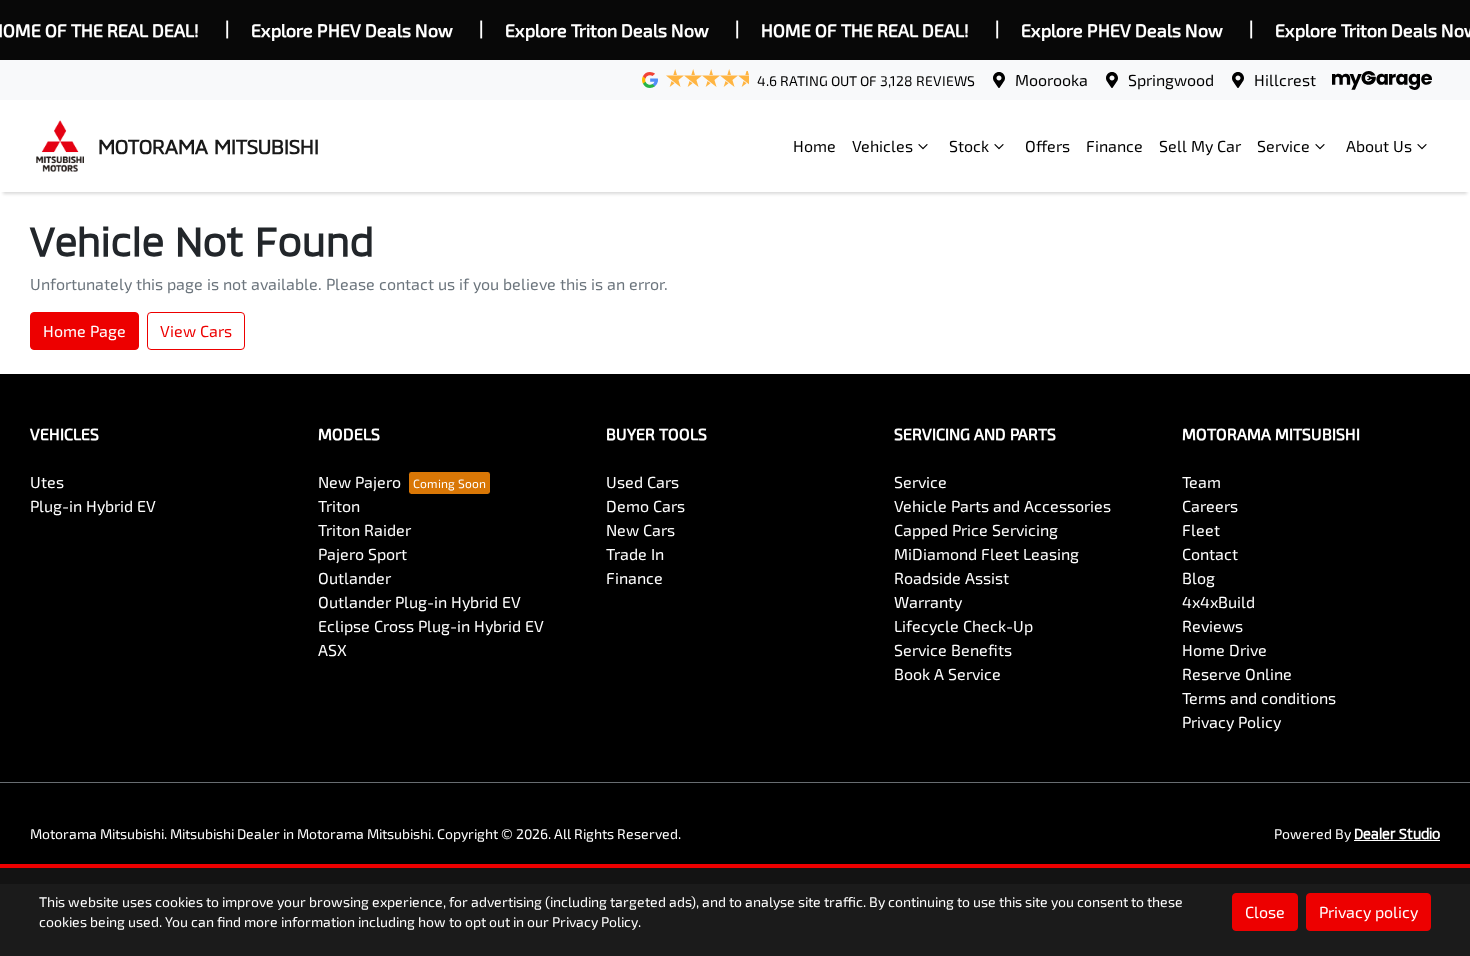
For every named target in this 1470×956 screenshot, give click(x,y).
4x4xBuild (1218, 601)
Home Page (84, 330)
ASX (332, 649)
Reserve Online (1237, 673)
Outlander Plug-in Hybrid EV (419, 601)
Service (1283, 145)
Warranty (928, 601)
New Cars (640, 529)
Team (1201, 481)
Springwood (1171, 79)
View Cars (196, 330)
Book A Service (947, 673)
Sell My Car (1200, 145)
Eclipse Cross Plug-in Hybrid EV (431, 625)
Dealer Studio (1397, 833)
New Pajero (359, 481)
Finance (1114, 145)
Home (814, 145)
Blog (1198, 577)
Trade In (635, 553)
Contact (1210, 553)
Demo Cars (645, 505)
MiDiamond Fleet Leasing (986, 553)
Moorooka (1051, 79)
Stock (969, 145)
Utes (47, 481)
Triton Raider (364, 529)
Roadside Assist (951, 577)
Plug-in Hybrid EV (93, 505)
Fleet (1201, 529)
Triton (339, 505)
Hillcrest (1285, 79)
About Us (1379, 145)
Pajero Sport (362, 553)
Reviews (1212, 625)
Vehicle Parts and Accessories (1002, 505)
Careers (1210, 505)
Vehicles (882, 145)
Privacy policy (1368, 911)
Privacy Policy (1231, 721)
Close (1265, 911)
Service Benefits (953, 649)
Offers (1047, 145)
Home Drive (1224, 649)
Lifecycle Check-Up (963, 625)
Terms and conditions (1259, 697)
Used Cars (642, 481)
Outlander (354, 577)
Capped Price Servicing (976, 529)
